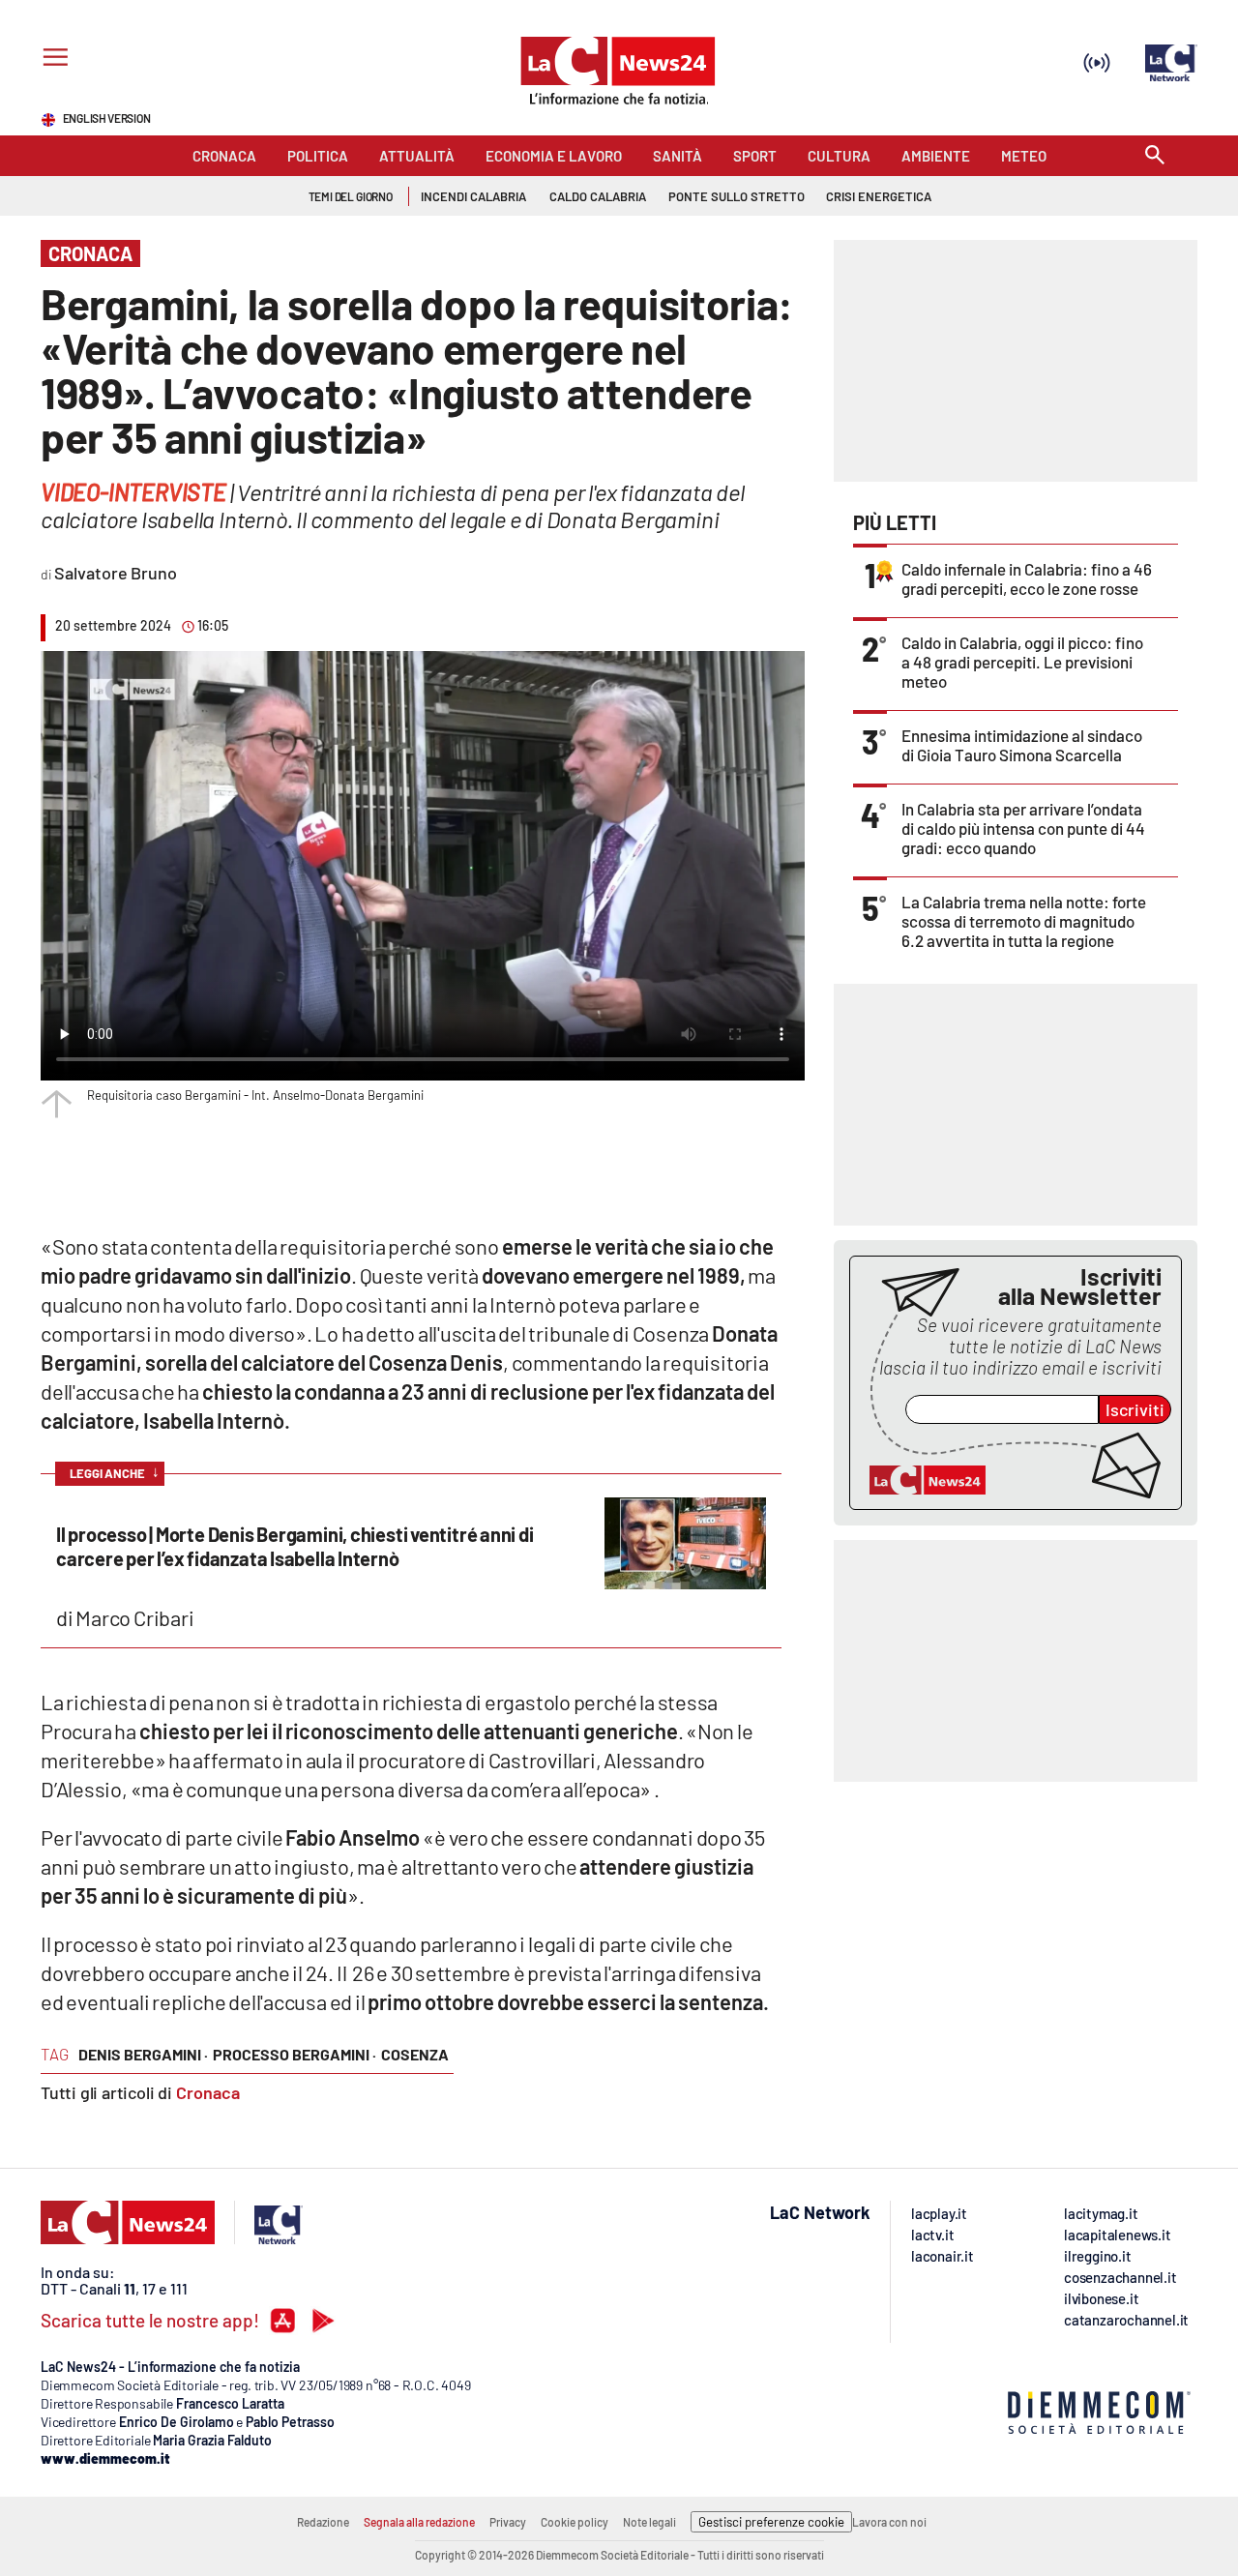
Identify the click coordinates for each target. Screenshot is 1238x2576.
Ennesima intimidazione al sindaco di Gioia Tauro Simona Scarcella (1022, 745)
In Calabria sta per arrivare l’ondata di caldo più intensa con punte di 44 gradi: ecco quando (1023, 828)
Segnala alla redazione (419, 2522)
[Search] (1155, 156)
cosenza (415, 2054)
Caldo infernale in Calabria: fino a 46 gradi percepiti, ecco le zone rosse (1027, 578)
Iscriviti (1135, 1409)
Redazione (323, 2522)
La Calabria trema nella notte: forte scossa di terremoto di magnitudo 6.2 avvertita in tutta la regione (1024, 921)
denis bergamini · (143, 2054)
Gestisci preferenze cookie (771, 2522)
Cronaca (208, 2092)
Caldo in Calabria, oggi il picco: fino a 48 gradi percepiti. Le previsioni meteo (1022, 662)
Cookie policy (575, 2522)
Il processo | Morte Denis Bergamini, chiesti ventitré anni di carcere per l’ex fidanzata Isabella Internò (295, 1546)
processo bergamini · (295, 2054)
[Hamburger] (52, 59)
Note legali (649, 2522)
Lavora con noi (889, 2522)
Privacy (508, 2522)
